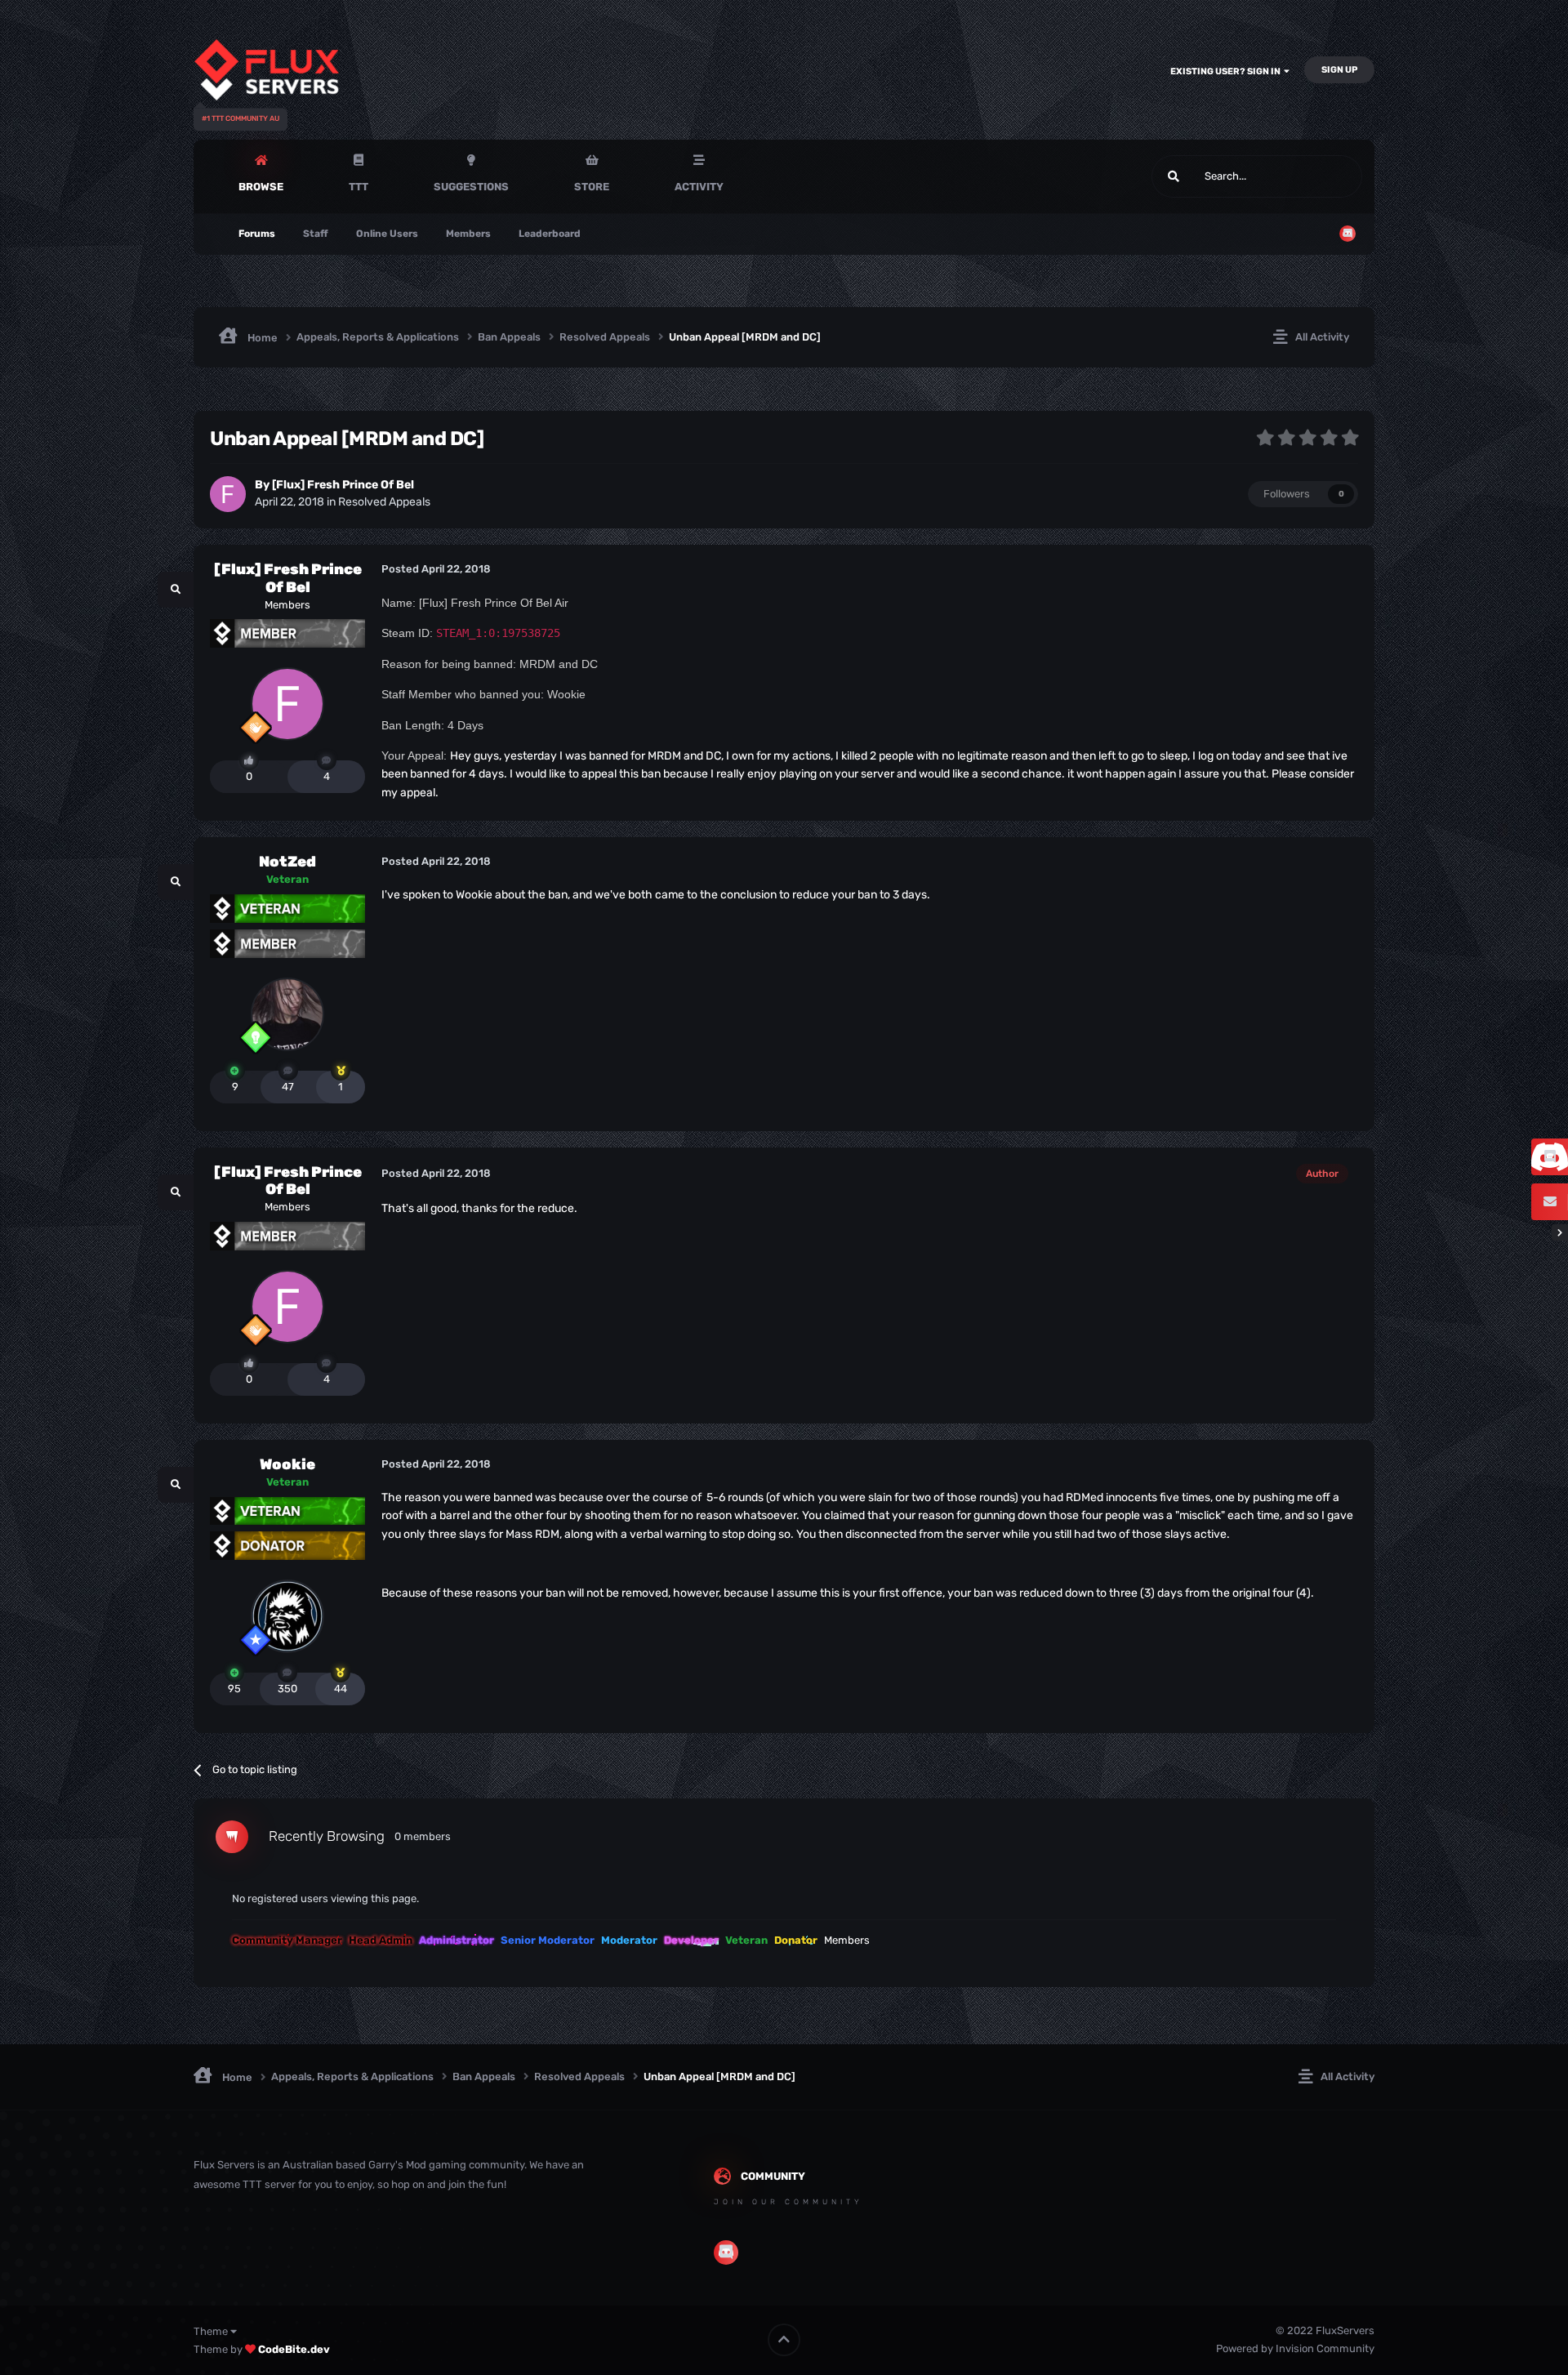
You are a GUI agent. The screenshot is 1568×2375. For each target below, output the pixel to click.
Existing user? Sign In (1227, 71)
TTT (359, 187)
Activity (699, 187)
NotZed (287, 862)
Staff (316, 234)
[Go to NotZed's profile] (287, 1014)
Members (468, 234)
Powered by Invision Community (1295, 2348)
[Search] (1174, 176)
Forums (257, 234)
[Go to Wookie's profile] (287, 1616)
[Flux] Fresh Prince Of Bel (343, 485)
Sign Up (1339, 70)
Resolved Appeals (384, 502)
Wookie (287, 1464)
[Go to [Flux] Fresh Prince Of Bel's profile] (228, 494)
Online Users (387, 234)
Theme (212, 2331)
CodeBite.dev (294, 2349)
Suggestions (471, 187)
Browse (261, 187)
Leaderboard (550, 234)
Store (592, 187)
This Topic (1317, 176)
